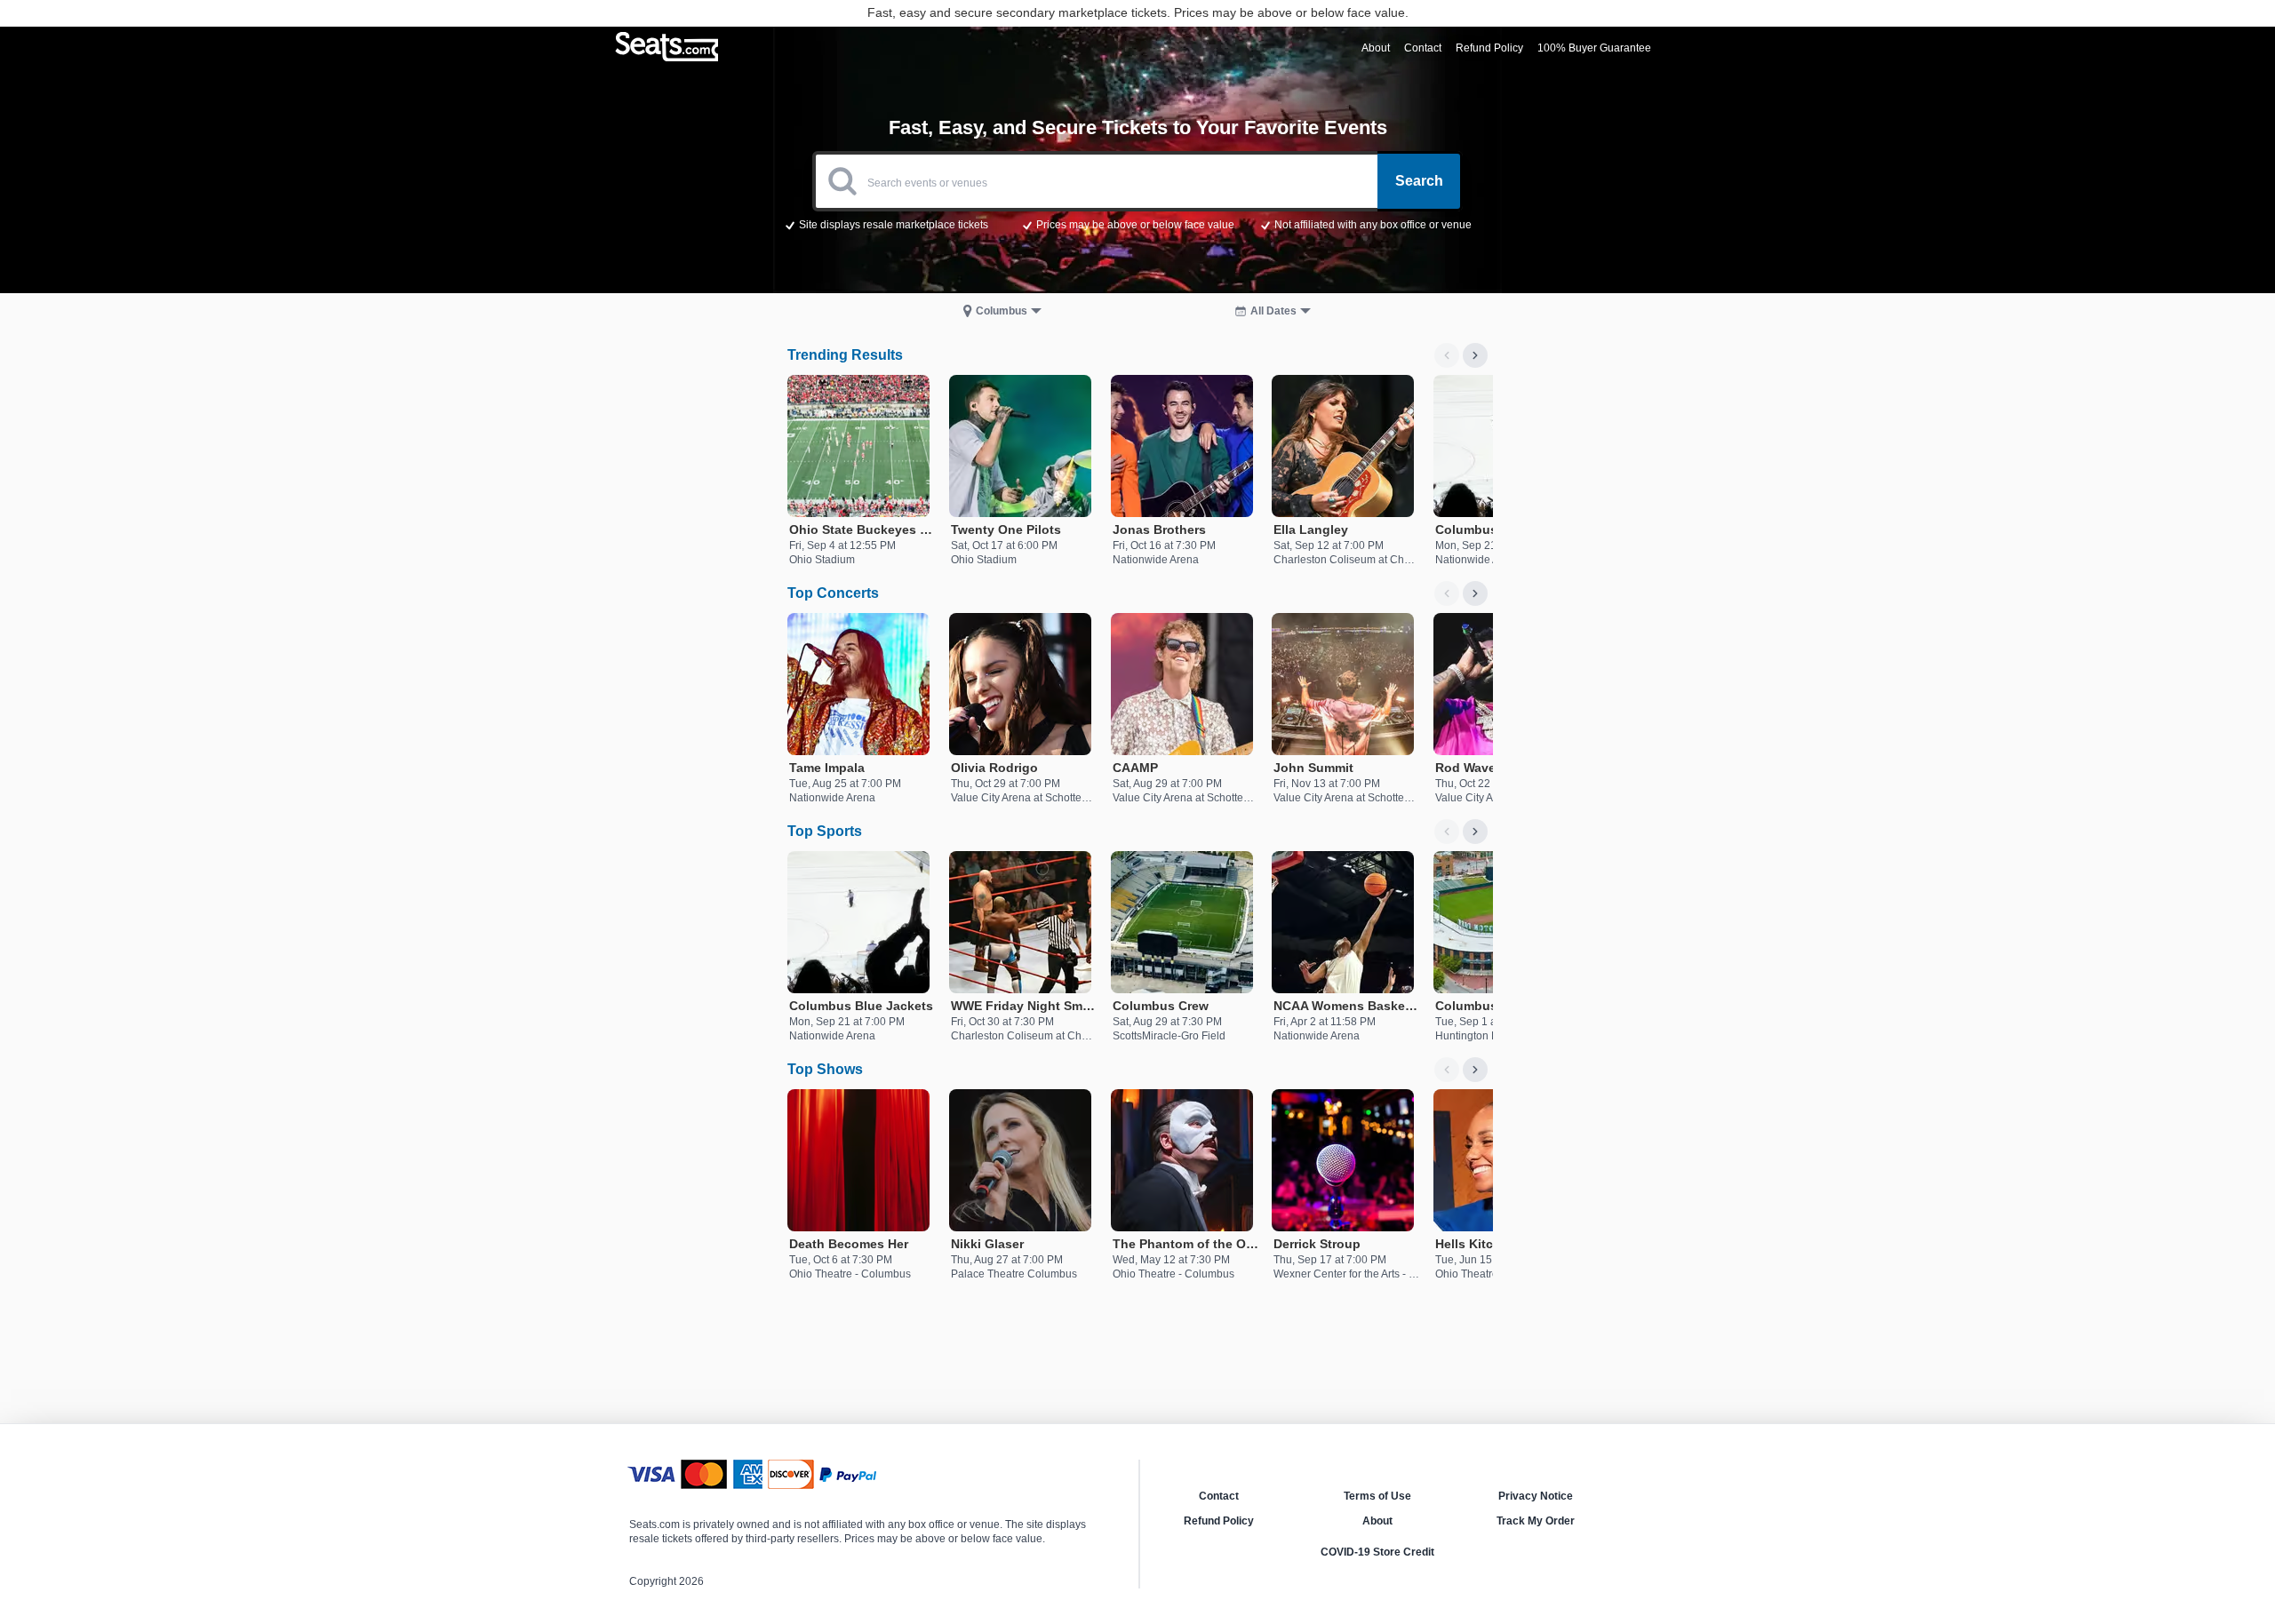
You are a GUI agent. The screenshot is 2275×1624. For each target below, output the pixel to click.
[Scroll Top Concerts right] (1475, 593)
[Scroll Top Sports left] (1447, 832)
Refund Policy (1219, 1521)
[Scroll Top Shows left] (1447, 1070)
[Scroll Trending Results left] (1447, 355)
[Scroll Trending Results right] (1475, 355)
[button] (1138, 224)
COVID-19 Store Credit (1377, 1552)
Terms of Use (1377, 1496)
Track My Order (1536, 1521)
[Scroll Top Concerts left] (1447, 593)
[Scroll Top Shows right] (1475, 1070)
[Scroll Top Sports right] (1475, 832)
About (1377, 1521)
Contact (1219, 1496)
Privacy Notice (1536, 1496)
